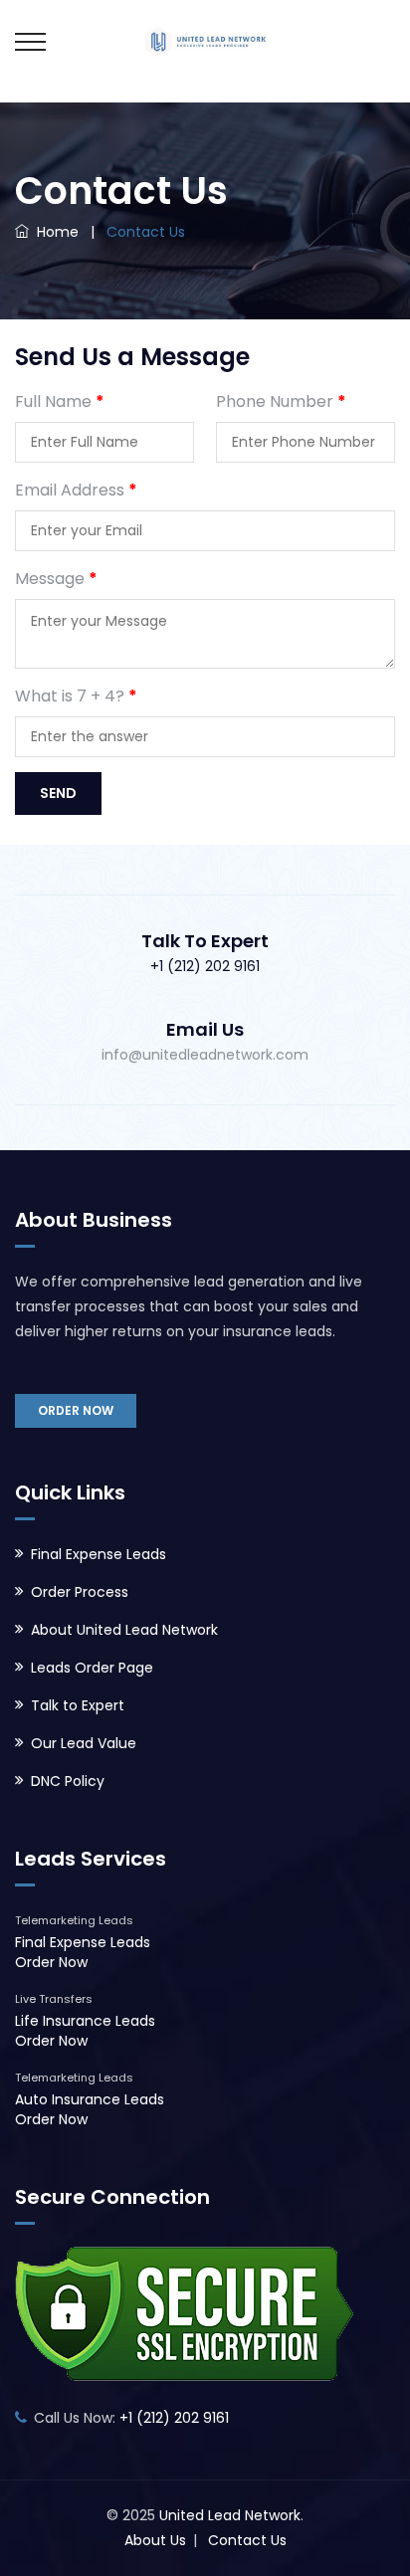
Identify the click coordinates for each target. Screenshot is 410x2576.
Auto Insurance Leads (90, 2099)
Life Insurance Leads (85, 2021)
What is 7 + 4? (76, 696)
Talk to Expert (78, 1705)
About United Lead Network (124, 1630)
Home (54, 232)
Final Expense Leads (99, 1554)
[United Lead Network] (205, 40)
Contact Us (247, 2540)
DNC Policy (68, 1781)
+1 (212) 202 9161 (205, 966)
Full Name (60, 401)
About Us (155, 2540)
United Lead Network (230, 2515)
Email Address (76, 490)
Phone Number (281, 401)
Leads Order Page (92, 1668)
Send (58, 793)
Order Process (80, 1592)
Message (56, 579)
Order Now (76, 1410)
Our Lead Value (84, 1743)
